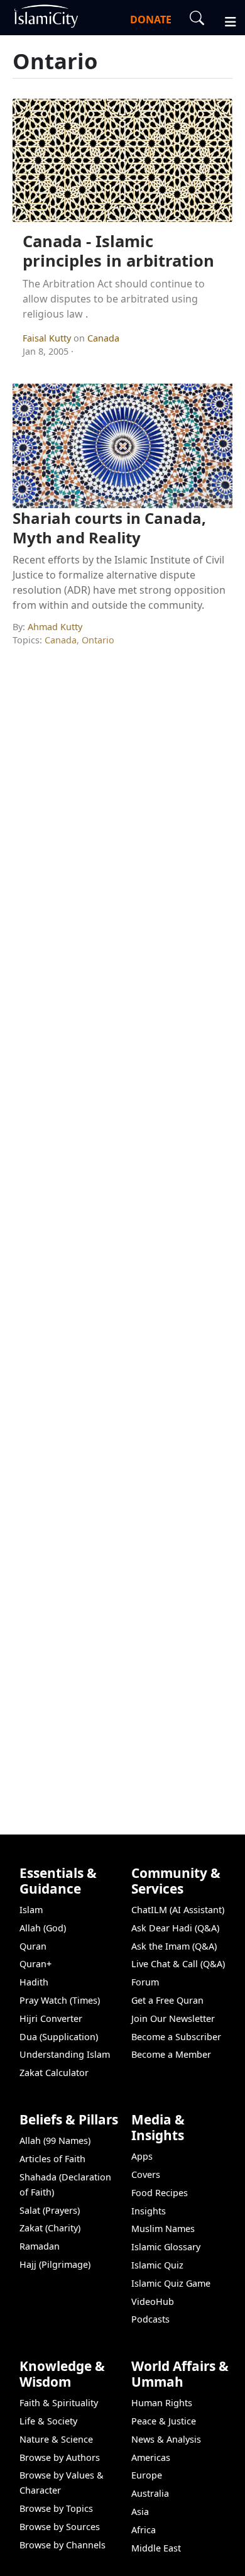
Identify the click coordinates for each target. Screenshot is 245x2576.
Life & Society (48, 2421)
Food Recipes (160, 2193)
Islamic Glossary (166, 2247)
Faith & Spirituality (59, 2403)
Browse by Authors (60, 2457)
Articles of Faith (52, 2159)
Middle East (156, 2548)
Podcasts (150, 2319)
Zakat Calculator (54, 2073)
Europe (147, 2475)
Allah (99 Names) (55, 2140)
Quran (33, 1946)
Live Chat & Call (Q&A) (178, 1964)
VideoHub (153, 2301)
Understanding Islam (65, 2054)
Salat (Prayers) (50, 2210)
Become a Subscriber (176, 2037)
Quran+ (35, 1964)
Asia (140, 2512)
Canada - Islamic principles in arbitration (118, 251)
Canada (103, 338)
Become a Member (171, 2054)
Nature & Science (56, 2439)
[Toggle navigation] (225, 20)
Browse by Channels (63, 2545)
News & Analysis (166, 2439)
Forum (145, 1982)
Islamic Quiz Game (171, 2283)
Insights (149, 2211)
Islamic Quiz (157, 2265)
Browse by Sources (60, 2527)
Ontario (98, 640)
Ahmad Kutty (55, 627)
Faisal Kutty (48, 338)
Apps (142, 2156)
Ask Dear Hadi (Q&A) (175, 1928)
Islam (31, 1910)
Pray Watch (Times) (60, 2000)
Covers (146, 2174)
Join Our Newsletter (173, 2018)
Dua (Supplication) (59, 2037)
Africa (144, 2530)
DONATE (151, 19)
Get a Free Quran (167, 2000)
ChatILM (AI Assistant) (178, 1910)
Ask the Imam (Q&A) (174, 1946)
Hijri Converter (51, 2018)
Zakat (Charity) (50, 2228)
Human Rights (162, 2403)
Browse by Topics (56, 2508)
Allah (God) (43, 1928)
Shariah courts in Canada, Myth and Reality (109, 528)
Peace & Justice (164, 2421)
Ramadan (40, 2246)
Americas (151, 2457)
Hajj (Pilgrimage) (55, 2264)
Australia (150, 2493)
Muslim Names (163, 2229)
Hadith (34, 1982)
